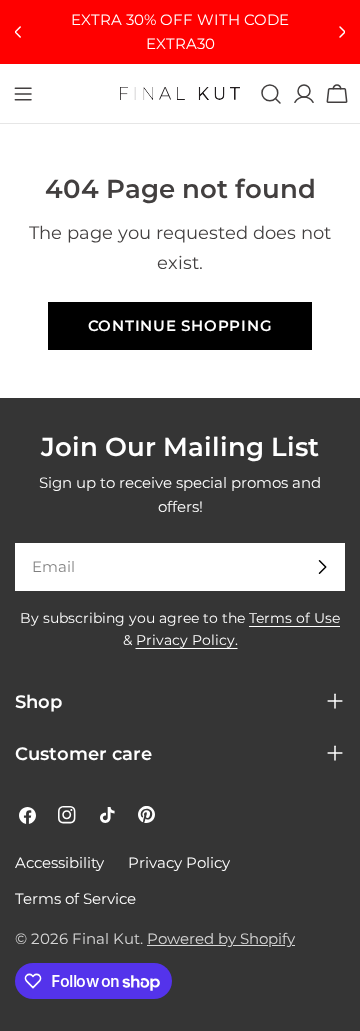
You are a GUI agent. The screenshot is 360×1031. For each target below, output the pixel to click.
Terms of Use (294, 618)
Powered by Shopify (221, 938)
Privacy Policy (179, 862)
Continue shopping (180, 325)
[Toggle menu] (23, 94)
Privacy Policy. (187, 640)
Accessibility (59, 862)
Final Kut (106, 938)
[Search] (271, 94)
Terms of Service (75, 898)
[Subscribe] (322, 567)
